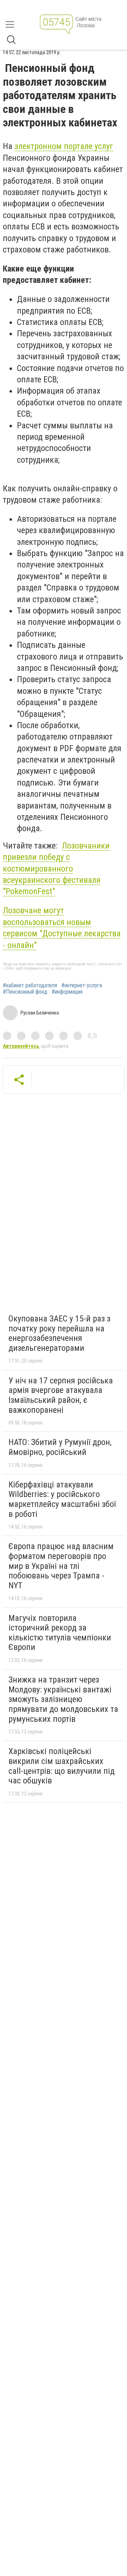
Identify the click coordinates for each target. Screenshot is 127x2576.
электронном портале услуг (64, 146)
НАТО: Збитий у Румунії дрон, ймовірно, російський (60, 1447)
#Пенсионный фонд (25, 992)
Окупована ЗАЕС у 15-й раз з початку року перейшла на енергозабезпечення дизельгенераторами (59, 1333)
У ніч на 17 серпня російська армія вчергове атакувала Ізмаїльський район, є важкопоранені (61, 1395)
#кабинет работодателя (30, 986)
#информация (67, 992)
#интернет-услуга (82, 986)
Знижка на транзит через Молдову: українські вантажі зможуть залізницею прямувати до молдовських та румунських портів (63, 1699)
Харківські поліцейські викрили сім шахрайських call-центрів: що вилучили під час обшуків (62, 1766)
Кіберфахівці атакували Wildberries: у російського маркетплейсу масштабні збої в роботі (62, 1499)
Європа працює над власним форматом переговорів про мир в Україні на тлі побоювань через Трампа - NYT (61, 1566)
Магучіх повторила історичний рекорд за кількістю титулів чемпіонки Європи (60, 1633)
